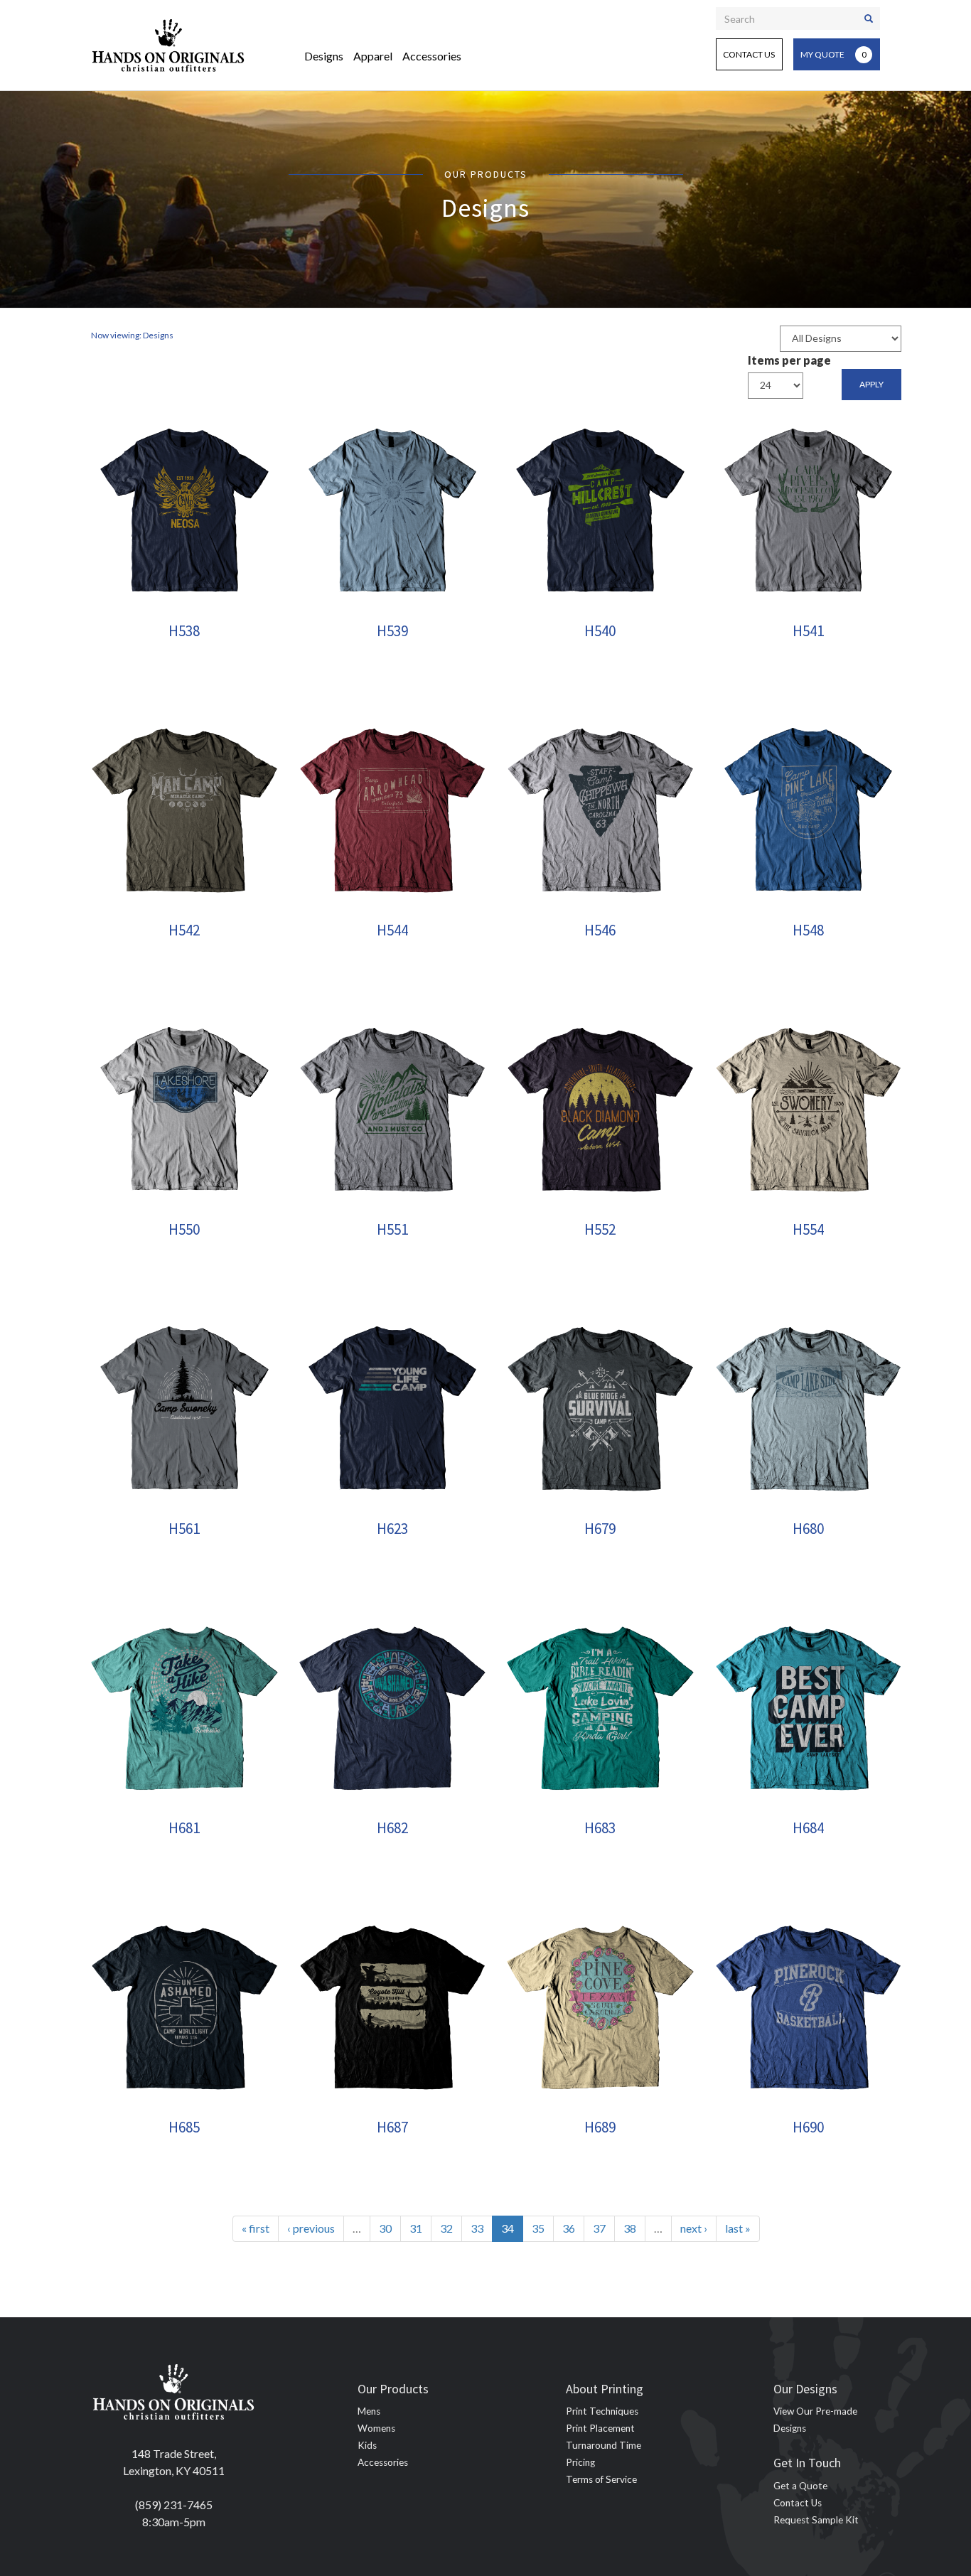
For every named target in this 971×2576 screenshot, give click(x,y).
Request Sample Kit (816, 2520)
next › (694, 2228)
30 (385, 2228)
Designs (324, 56)
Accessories (432, 56)
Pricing (580, 2462)
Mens (369, 2411)
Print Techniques (602, 2411)
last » (738, 2228)
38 (630, 2228)
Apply (871, 384)
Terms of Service (601, 2479)
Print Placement (600, 2428)
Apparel (373, 56)
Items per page (789, 360)
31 (416, 2228)
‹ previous (311, 2228)
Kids (367, 2445)
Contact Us (749, 54)
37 (599, 2228)
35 (538, 2228)
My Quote (833, 54)
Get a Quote (800, 2486)
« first (256, 2228)
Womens (376, 2428)
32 (446, 2228)
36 (569, 2228)
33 (477, 2228)
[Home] (168, 45)
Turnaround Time (603, 2445)
